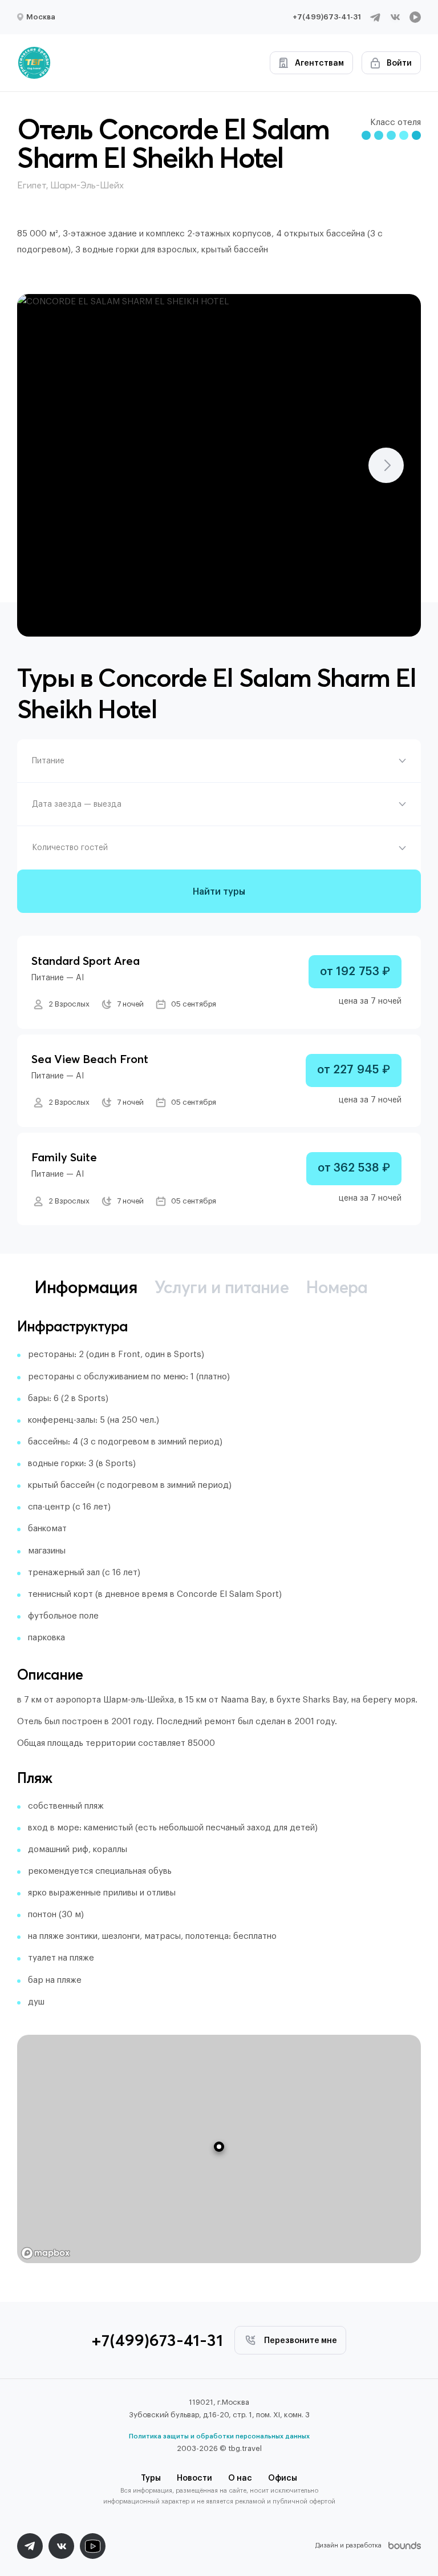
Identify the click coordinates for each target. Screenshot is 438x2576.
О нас (240, 2478)
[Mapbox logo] (46, 2253)
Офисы (283, 2478)
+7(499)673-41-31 (327, 17)
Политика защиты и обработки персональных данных (219, 2436)
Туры (151, 2478)
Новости (194, 2478)
